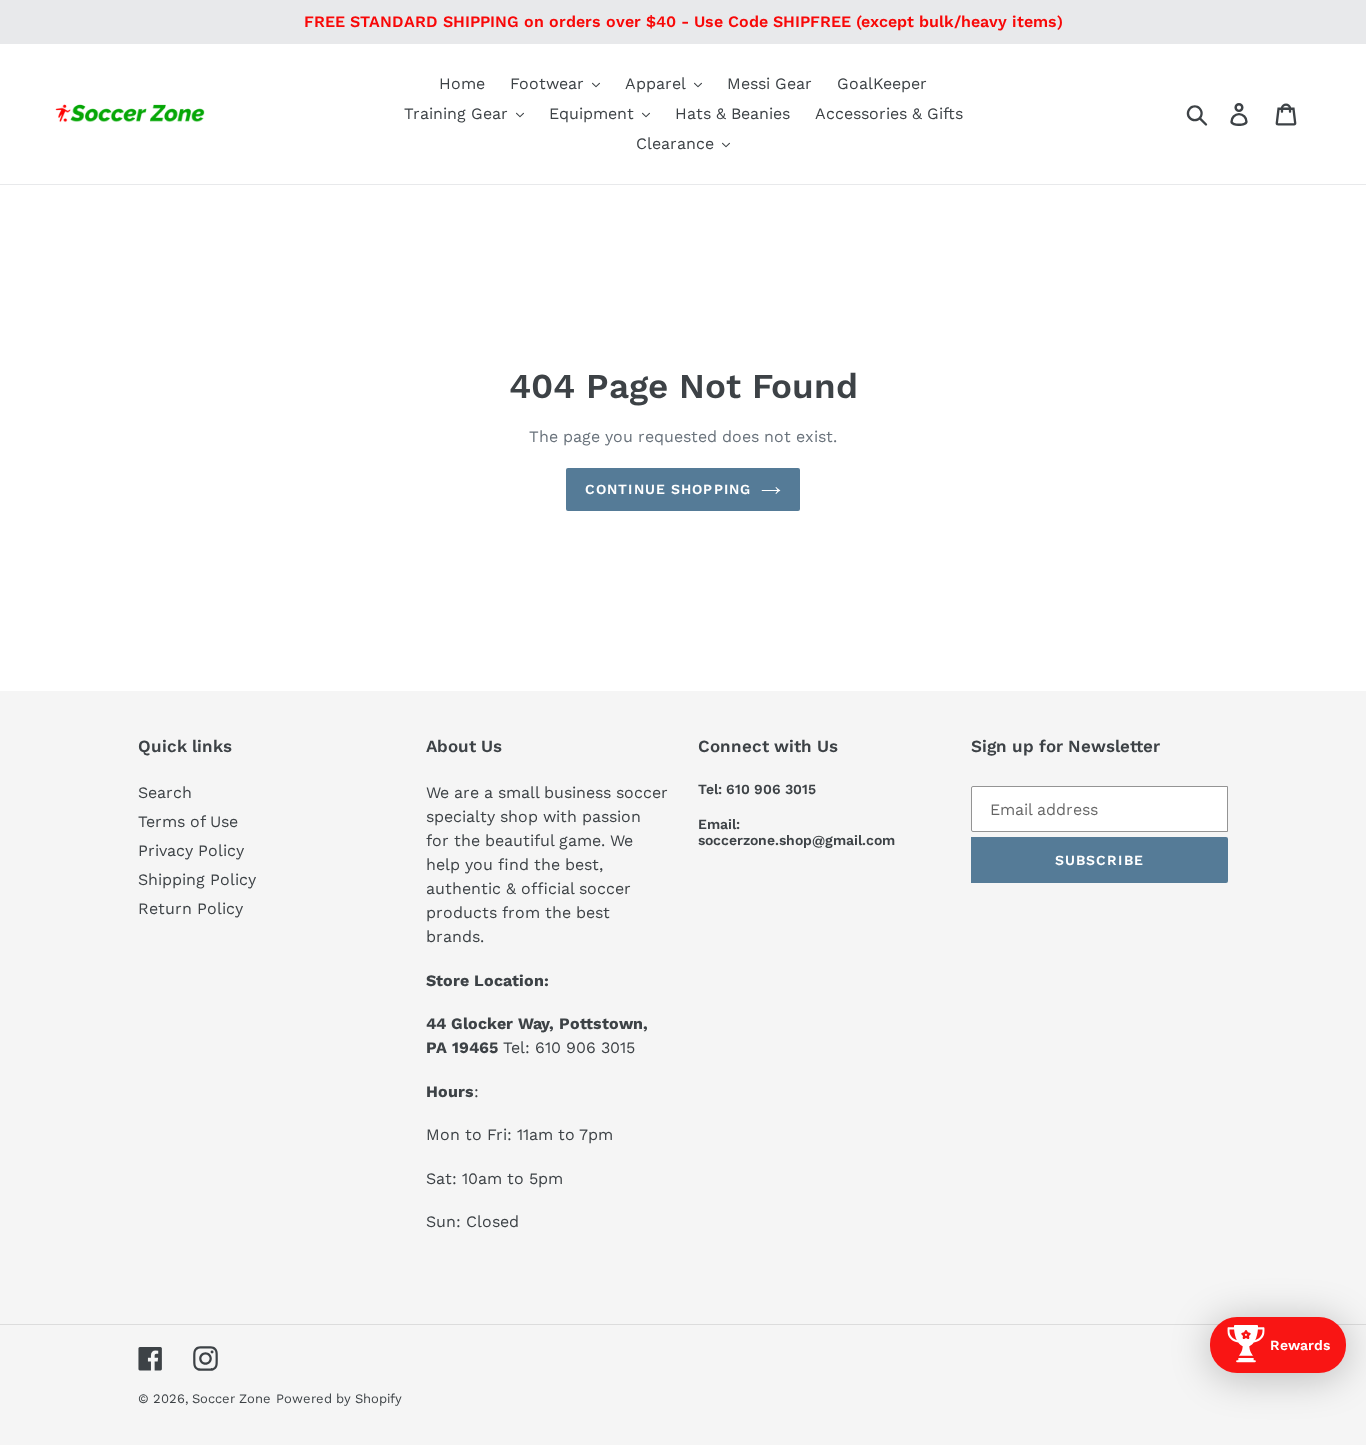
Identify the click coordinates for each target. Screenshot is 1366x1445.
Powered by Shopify (339, 1398)
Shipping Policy (197, 879)
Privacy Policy (191, 850)
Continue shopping (668, 489)
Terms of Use (188, 821)
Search (165, 792)
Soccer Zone (231, 1398)
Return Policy (190, 908)
